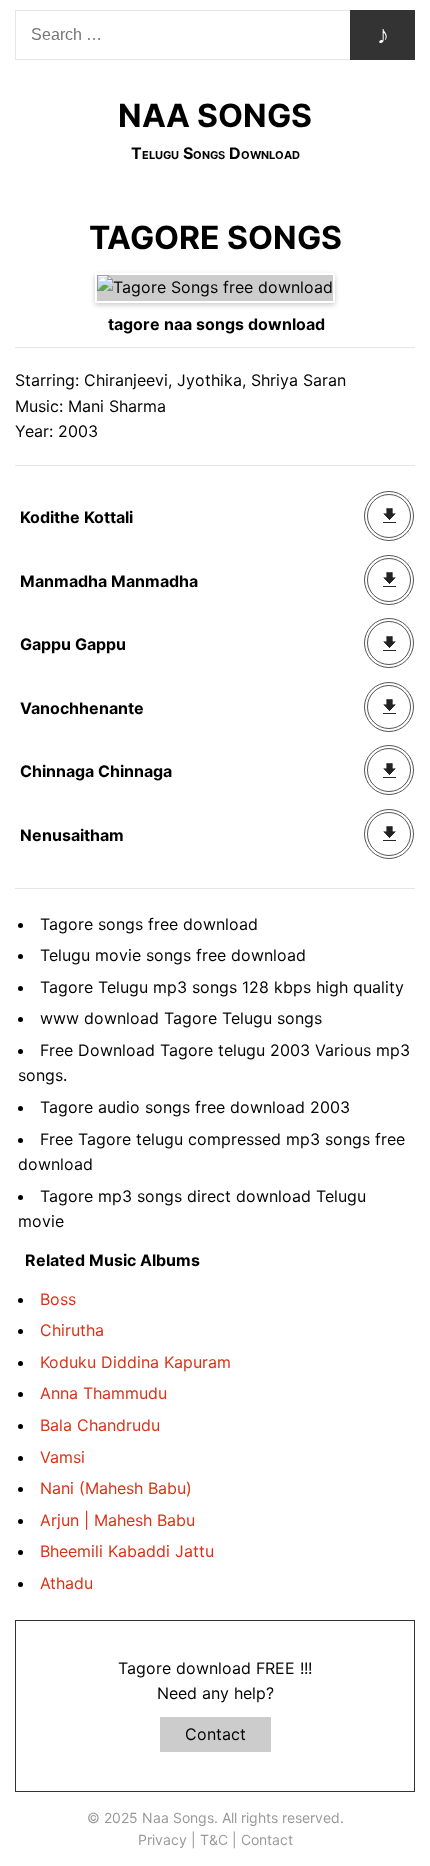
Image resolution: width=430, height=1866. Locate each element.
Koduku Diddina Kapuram (135, 1362)
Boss (58, 1299)
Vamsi (62, 1457)
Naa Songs (215, 115)
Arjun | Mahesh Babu (117, 1520)
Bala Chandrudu (100, 1425)
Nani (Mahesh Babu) (116, 1488)
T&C (214, 1839)
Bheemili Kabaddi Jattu (127, 1551)
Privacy (162, 1839)
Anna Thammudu (103, 1393)
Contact (215, 1734)
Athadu (66, 1583)
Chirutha (72, 1330)
